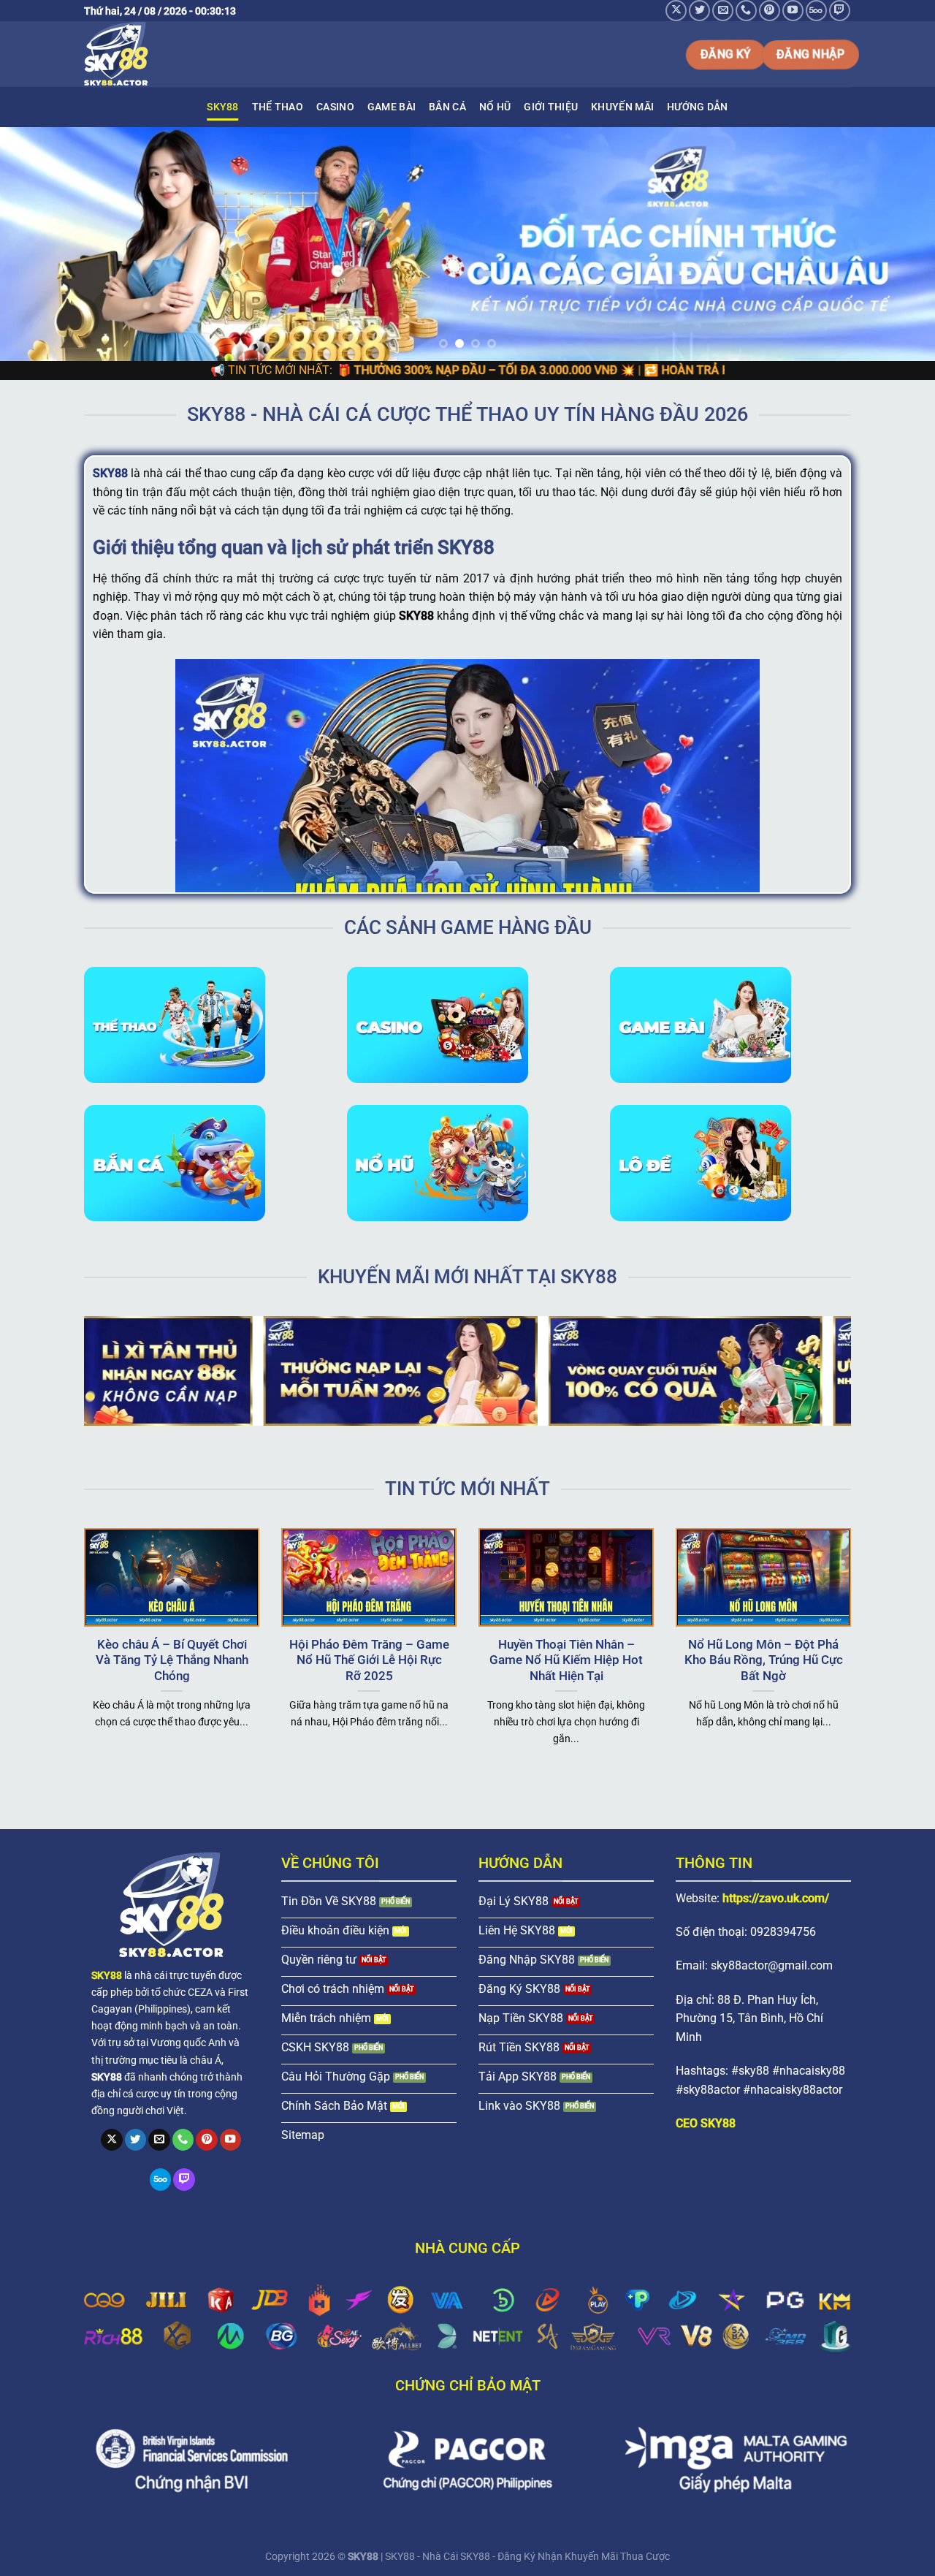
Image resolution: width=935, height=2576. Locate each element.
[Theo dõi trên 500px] (816, 11)
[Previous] (37, 244)
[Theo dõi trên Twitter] (699, 11)
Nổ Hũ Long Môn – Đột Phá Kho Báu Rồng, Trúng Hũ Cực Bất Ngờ (764, 1660)
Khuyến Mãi (622, 107)
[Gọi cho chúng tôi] (746, 11)
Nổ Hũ (495, 107)
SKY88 (222, 107)
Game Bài (392, 107)
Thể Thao (278, 107)
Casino (335, 107)
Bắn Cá (447, 107)
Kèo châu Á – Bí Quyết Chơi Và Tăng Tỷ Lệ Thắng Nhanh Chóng (172, 1660)
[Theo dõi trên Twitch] (840, 11)
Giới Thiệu (551, 107)
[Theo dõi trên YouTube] (793, 11)
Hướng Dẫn (698, 107)
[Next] (898, 244)
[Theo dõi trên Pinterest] (770, 11)
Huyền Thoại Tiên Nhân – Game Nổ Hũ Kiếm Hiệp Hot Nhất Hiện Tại (566, 1660)
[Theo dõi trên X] (676, 11)
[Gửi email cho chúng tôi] (723, 11)
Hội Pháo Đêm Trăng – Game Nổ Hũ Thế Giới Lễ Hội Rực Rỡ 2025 (369, 1660)
